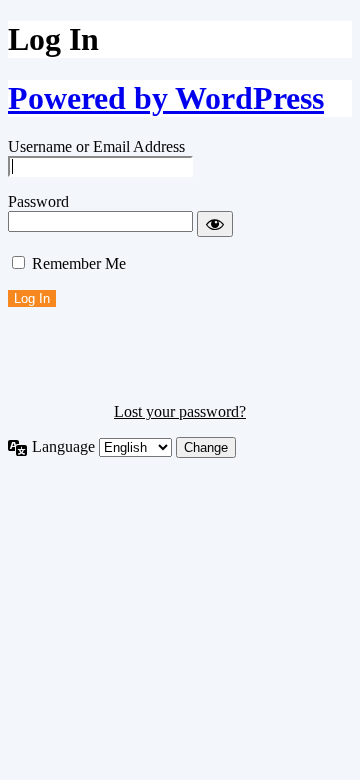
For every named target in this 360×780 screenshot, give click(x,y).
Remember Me (79, 263)
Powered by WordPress (166, 98)
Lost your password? (180, 411)
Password (38, 201)
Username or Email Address (96, 146)
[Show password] (215, 224)
